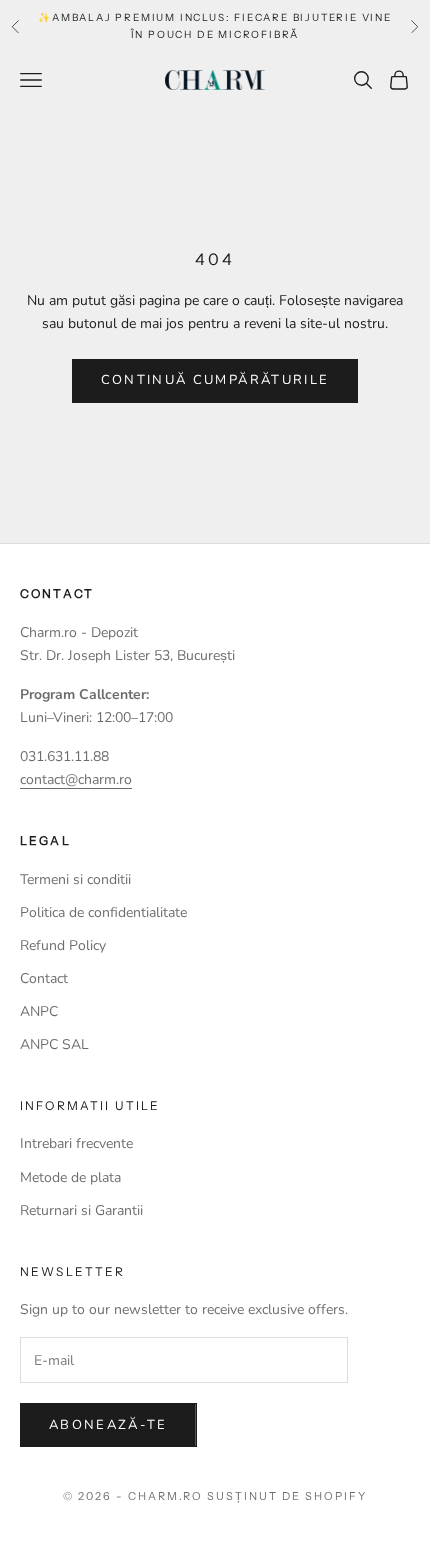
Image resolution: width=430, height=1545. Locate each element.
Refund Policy (63, 945)
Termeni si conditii (75, 879)
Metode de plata (70, 1177)
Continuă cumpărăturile (215, 380)
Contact (44, 978)
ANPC (39, 1011)
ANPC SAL (54, 1044)
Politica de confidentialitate (103, 912)
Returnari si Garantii (81, 1210)
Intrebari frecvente (76, 1143)
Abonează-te (108, 1425)
